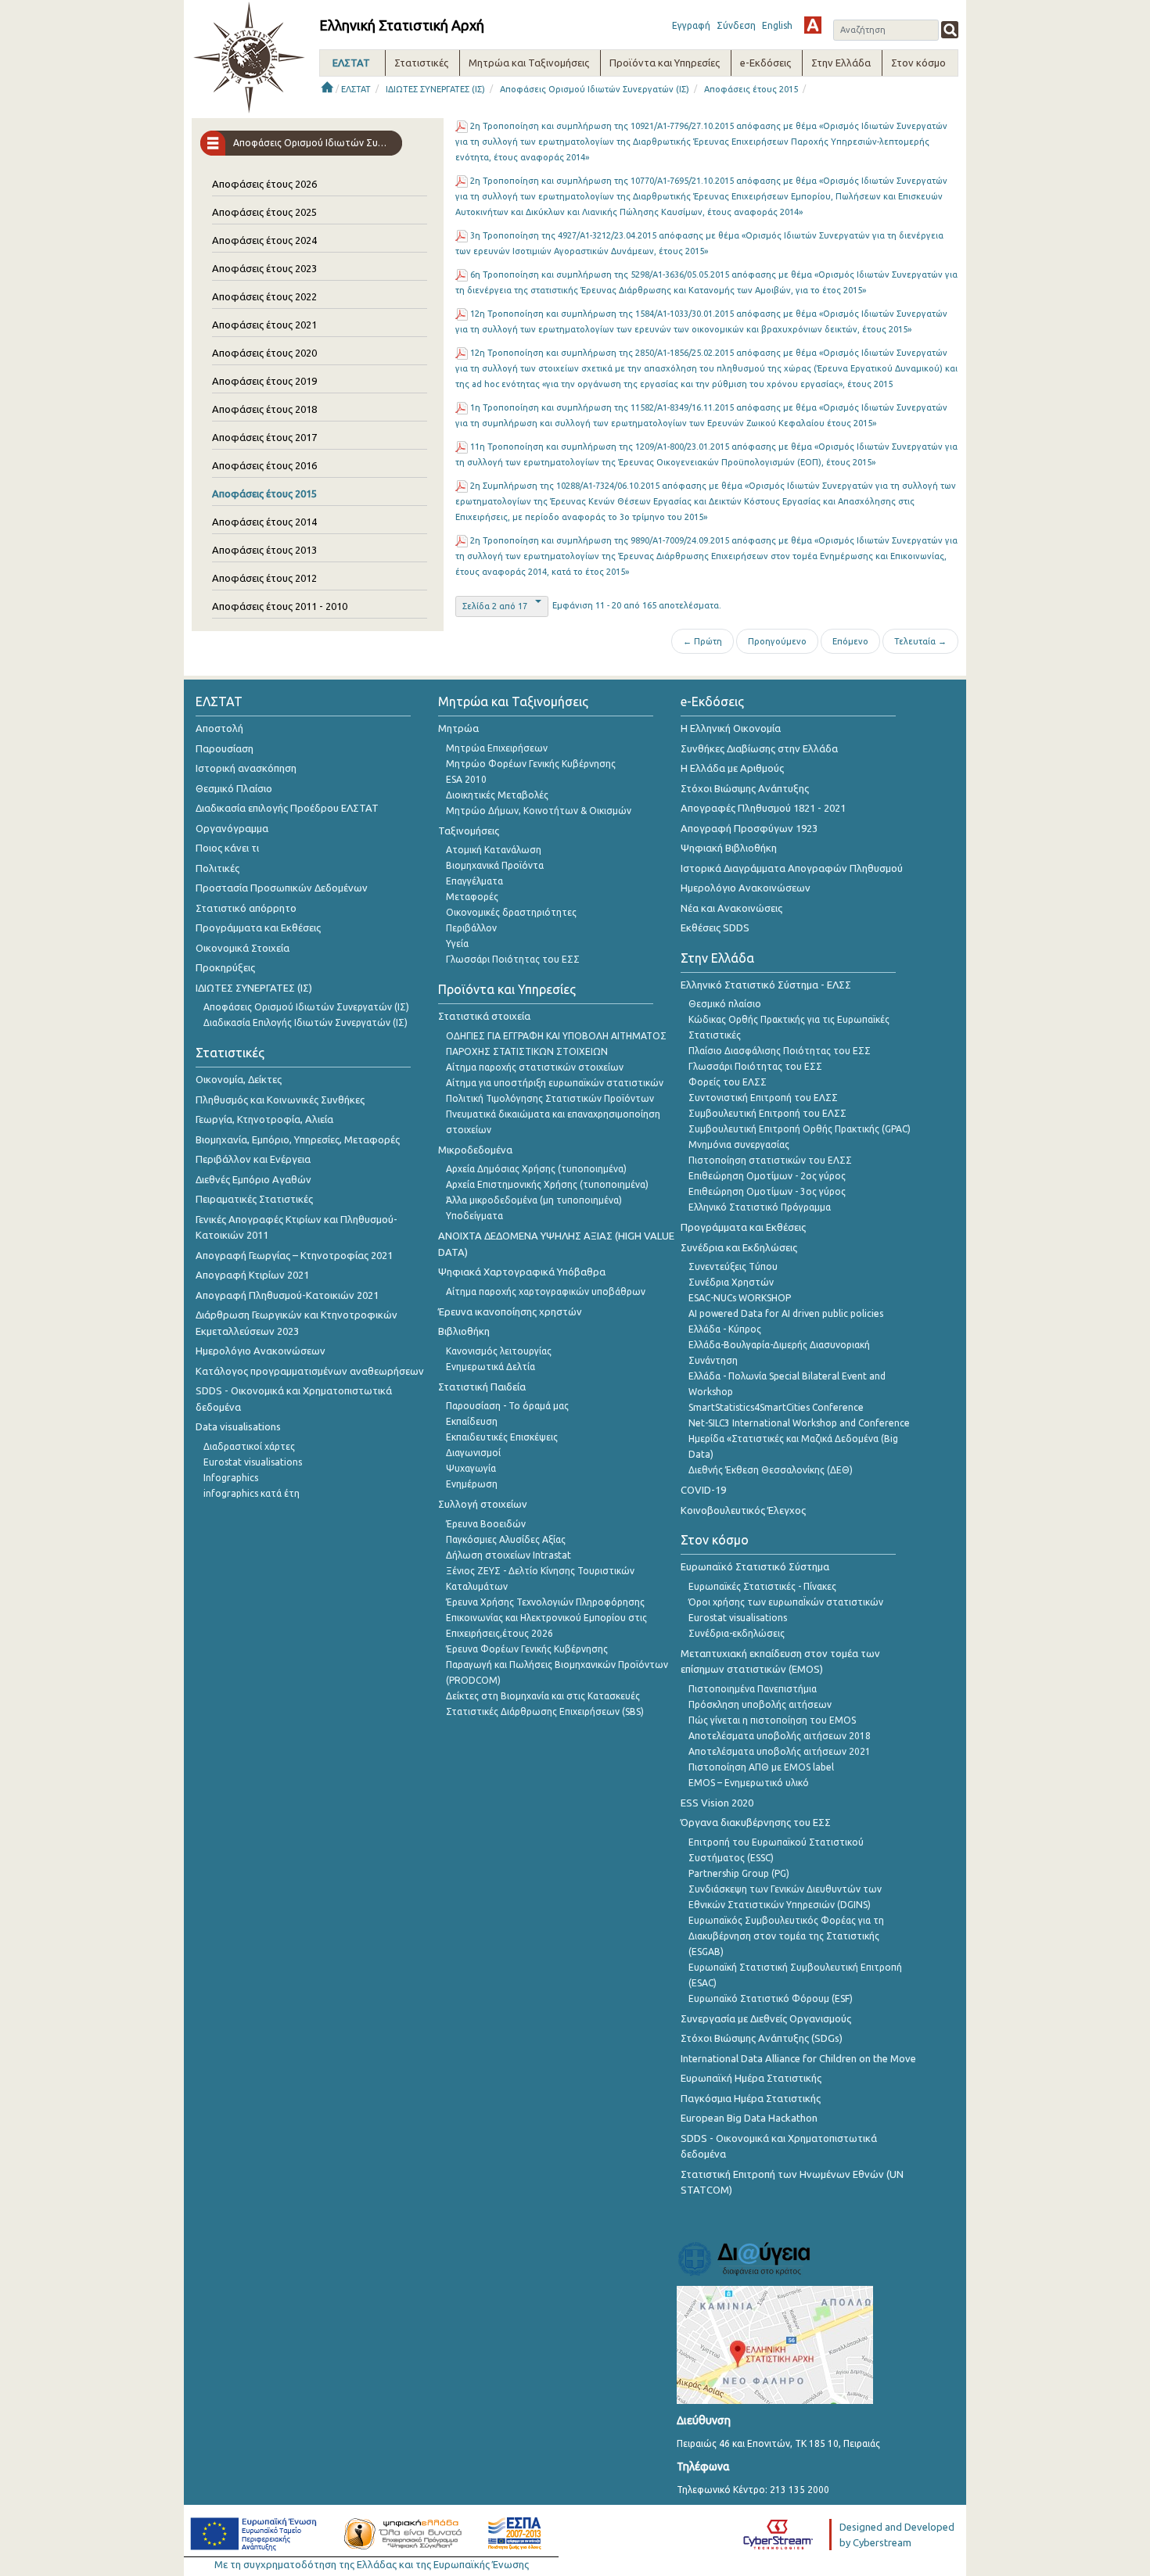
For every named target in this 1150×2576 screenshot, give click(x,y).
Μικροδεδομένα (475, 1150)
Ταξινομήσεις (469, 831)
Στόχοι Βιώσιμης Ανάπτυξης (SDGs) (762, 2038)
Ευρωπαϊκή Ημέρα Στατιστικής (751, 2078)
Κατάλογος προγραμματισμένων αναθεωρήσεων (310, 1371)
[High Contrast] (813, 25)
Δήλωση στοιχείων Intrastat (509, 1555)
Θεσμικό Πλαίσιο (234, 788)
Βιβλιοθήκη (464, 1331)
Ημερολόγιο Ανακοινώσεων (261, 1351)
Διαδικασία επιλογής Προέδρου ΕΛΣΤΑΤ (287, 808)
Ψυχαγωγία (471, 1468)
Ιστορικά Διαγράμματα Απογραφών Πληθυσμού (792, 868)
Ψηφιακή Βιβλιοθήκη (729, 848)
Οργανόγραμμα (232, 828)
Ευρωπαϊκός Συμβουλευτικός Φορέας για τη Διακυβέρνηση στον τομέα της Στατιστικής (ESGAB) (786, 1936)
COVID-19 (703, 1490)
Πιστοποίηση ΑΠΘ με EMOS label (761, 1767)
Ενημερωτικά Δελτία (491, 1367)
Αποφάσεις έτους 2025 (264, 212)
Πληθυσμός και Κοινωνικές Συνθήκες (280, 1100)
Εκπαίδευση (472, 1421)
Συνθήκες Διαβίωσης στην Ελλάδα (759, 748)
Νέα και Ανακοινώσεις (731, 908)
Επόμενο (850, 641)
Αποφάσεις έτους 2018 (264, 409)
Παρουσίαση (225, 748)
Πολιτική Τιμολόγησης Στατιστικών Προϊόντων (550, 1098)
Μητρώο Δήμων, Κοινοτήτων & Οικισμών (539, 811)
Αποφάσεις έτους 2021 (264, 325)
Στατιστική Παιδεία (482, 1387)
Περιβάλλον (471, 928)
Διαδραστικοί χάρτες (249, 1446)
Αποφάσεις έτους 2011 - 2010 (280, 606)
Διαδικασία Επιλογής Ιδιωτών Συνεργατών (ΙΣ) (305, 1023)
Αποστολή (219, 728)
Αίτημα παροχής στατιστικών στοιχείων (535, 1067)
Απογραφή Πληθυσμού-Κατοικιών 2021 (287, 1295)
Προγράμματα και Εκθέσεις (258, 927)
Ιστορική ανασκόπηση (246, 768)
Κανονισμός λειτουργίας (499, 1351)
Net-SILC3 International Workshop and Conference (799, 1423)
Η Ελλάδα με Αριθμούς (732, 768)
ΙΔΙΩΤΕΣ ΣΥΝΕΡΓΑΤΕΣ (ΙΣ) (435, 89)
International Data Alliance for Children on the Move (798, 2058)
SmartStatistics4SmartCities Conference (776, 1407)
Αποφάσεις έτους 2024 (264, 240)
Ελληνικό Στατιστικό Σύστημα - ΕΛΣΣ (766, 985)
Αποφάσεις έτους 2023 (264, 268)
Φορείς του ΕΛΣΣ (728, 1082)
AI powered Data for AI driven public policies (786, 1313)
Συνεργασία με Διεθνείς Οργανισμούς (766, 2018)
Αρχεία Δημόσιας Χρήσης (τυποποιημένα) (536, 1169)
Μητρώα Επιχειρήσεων (497, 748)
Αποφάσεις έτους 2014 (264, 522)
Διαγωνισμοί (473, 1453)
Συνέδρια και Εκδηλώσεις (739, 1247)
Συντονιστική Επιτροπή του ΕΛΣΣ (763, 1098)
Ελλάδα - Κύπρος (725, 1329)
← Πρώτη (703, 641)
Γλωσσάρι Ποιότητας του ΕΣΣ (513, 959)
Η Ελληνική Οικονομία (731, 728)
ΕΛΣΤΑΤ (356, 89)
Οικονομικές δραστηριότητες (511, 912)
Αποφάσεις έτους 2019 (264, 381)
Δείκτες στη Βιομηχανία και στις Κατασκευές (543, 1696)
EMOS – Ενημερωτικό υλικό (749, 1783)
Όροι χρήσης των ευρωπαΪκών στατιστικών (786, 1602)
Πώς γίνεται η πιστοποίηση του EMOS (772, 1720)
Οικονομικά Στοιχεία (243, 948)
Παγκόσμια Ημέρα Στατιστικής (751, 2098)
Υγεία (457, 944)
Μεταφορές (472, 897)
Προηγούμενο (777, 641)
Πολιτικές (217, 868)
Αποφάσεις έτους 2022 (264, 296)
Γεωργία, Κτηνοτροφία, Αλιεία (264, 1119)
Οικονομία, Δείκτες (239, 1079)
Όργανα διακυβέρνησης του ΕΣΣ (756, 1822)
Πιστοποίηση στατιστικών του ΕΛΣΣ (770, 1160)
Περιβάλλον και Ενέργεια (253, 1159)
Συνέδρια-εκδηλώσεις (737, 1633)
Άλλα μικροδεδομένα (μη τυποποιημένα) (534, 1200)
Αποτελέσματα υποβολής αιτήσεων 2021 (780, 1751)
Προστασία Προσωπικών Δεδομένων (282, 888)
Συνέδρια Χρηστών (731, 1282)
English (777, 25)
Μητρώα (458, 728)
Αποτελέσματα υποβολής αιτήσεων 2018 (780, 1736)
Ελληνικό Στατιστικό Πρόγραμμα (760, 1207)
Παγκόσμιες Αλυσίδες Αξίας (506, 1539)
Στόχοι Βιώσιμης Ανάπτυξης (745, 788)
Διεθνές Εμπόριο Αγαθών (253, 1179)
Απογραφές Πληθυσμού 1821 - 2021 (763, 808)
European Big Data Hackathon (749, 2118)
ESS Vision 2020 (717, 1803)
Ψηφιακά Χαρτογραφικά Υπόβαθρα (522, 1272)
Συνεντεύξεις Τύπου (733, 1266)
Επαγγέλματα (474, 881)
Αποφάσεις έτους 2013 (264, 550)
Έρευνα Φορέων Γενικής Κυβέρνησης (527, 1649)
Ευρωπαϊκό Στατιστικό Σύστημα (755, 1566)
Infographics (231, 1478)
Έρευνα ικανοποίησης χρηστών (510, 1311)
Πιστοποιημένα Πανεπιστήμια (753, 1689)
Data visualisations (238, 1426)
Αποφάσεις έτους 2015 (751, 89)
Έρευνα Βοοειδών (486, 1524)
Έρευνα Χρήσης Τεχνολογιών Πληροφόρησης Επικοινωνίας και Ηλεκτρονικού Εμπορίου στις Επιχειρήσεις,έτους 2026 (546, 1618)
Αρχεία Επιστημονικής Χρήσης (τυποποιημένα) (547, 1184)
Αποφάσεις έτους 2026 (264, 184)
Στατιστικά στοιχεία (484, 1016)
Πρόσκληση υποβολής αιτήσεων (760, 1704)
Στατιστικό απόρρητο (246, 908)
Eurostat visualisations (253, 1462)
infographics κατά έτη (252, 1493)
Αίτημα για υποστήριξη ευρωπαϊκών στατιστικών (555, 1083)
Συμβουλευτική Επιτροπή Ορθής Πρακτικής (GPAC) (800, 1129)
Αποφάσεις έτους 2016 (264, 465)
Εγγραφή (691, 25)
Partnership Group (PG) (739, 1873)
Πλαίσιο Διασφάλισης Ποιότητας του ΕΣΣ (780, 1051)
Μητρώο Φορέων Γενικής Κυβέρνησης (531, 764)
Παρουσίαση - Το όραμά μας (507, 1406)
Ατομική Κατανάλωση (494, 850)
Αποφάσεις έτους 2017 (264, 437)
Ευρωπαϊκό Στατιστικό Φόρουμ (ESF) (771, 1998)
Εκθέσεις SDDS (715, 927)
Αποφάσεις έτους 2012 (264, 578)
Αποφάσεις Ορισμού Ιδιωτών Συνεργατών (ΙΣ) (595, 89)
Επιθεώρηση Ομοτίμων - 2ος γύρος (767, 1176)
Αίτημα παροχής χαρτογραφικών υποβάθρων (546, 1292)
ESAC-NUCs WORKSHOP (740, 1298)
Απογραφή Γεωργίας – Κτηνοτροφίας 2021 (294, 1255)
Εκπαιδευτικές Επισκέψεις (502, 1437)
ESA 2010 (466, 779)
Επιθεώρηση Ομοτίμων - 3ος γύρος (767, 1191)
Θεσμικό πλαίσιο (725, 1004)
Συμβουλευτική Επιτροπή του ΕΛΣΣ (767, 1113)
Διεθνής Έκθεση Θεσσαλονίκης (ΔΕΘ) (771, 1470)
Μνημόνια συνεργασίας (739, 1144)
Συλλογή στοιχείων (483, 1504)
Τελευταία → (920, 641)
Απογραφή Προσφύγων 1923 (749, 828)
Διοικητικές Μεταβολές (497, 795)
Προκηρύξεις (225, 967)
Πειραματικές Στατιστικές (254, 1199)
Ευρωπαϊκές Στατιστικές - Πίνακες (762, 1586)
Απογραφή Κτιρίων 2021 (252, 1275)
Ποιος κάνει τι (227, 848)
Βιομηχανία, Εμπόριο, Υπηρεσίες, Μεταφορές (298, 1139)
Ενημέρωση (472, 1484)
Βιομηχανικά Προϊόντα (495, 865)
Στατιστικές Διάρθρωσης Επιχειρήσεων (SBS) (545, 1711)
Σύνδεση (736, 25)
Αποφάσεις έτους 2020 (264, 353)
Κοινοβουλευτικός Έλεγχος (743, 1510)
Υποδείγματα (474, 1216)
